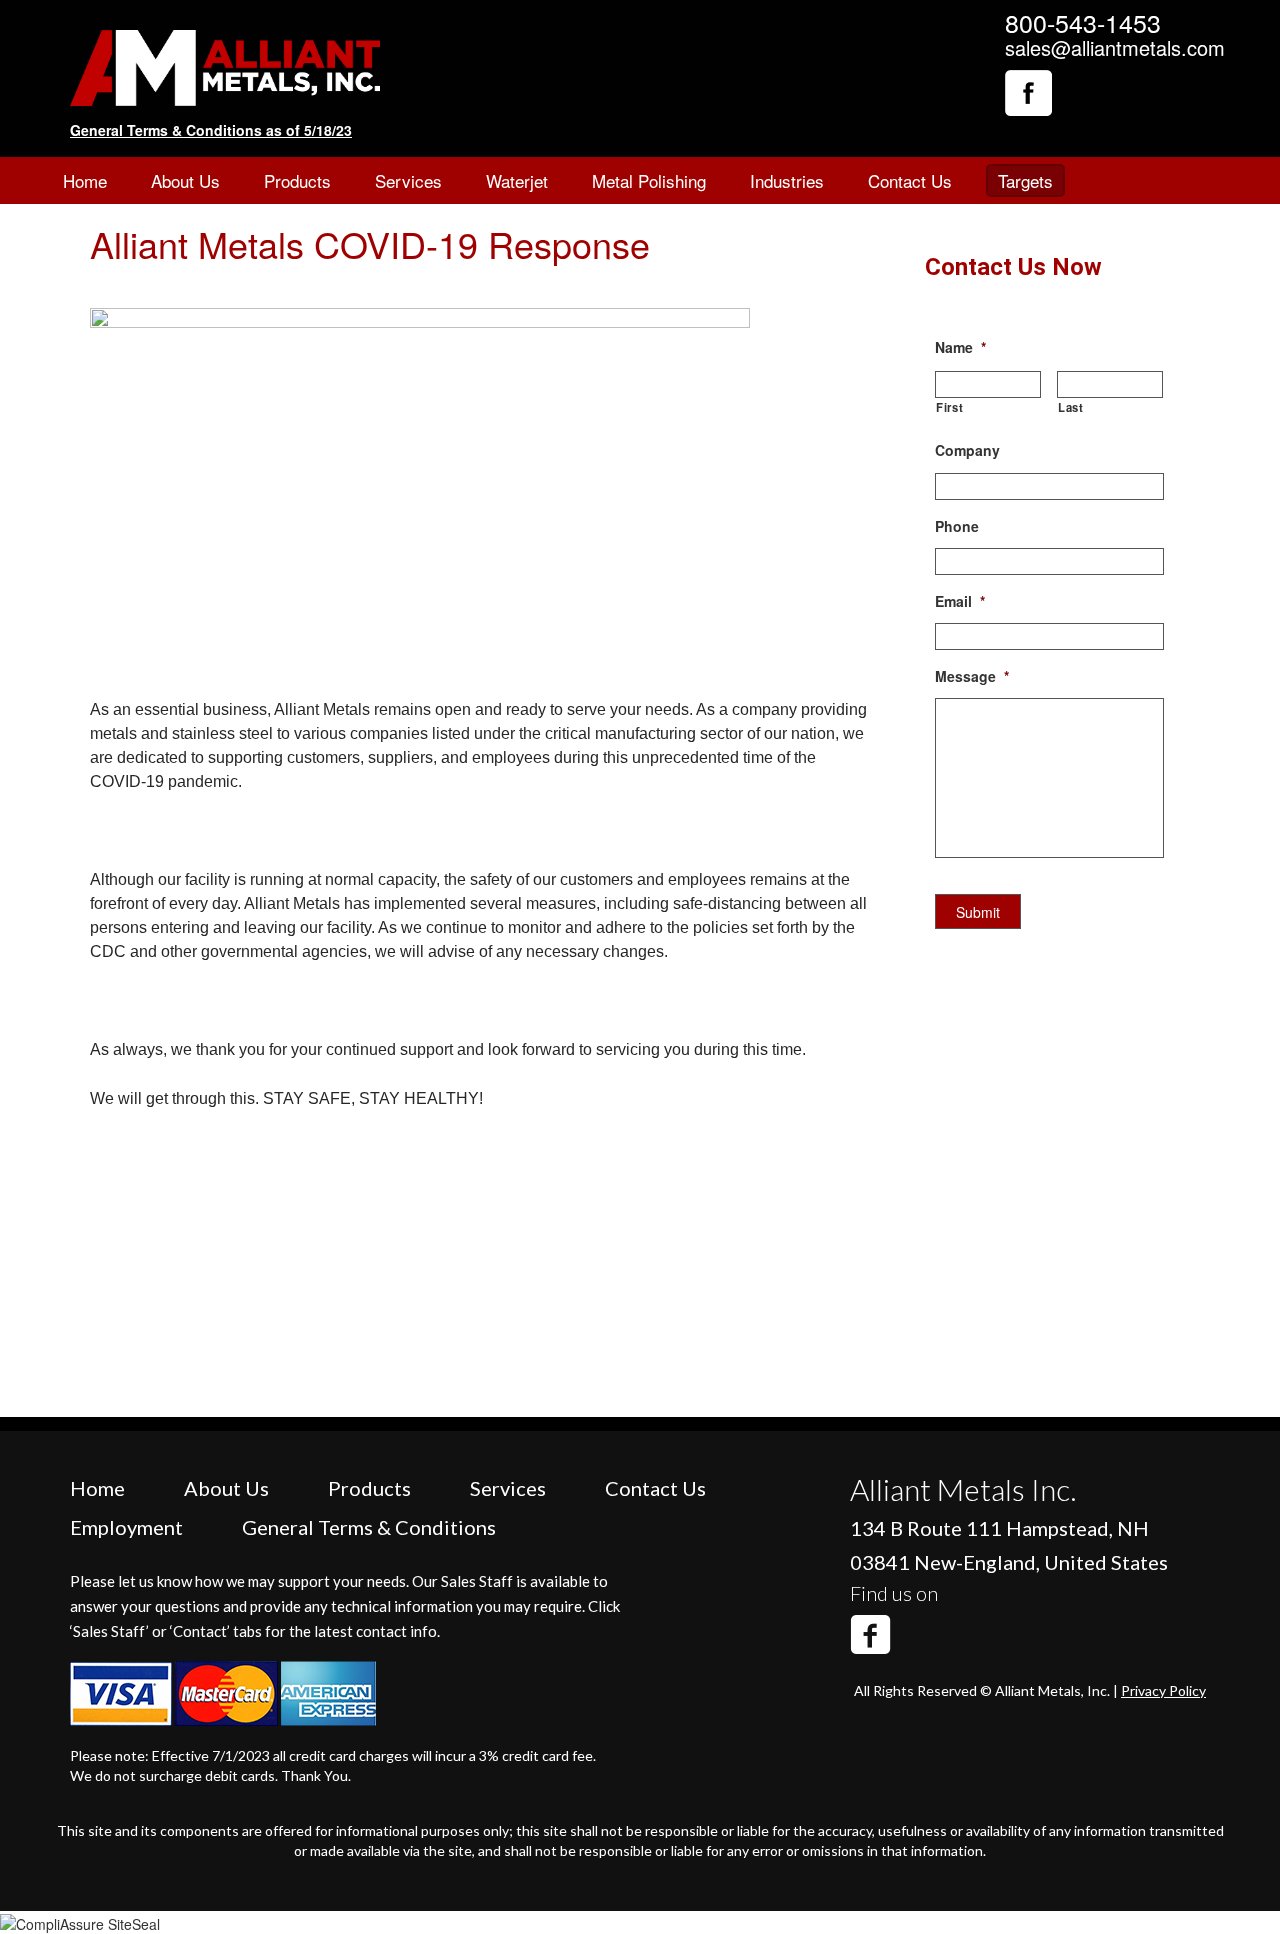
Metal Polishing (649, 180)
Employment (126, 1527)
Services (408, 180)
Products (297, 180)
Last (1071, 407)
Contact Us (910, 180)
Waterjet (517, 180)
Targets (1025, 180)
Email (960, 601)
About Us (185, 180)
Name (960, 347)
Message (972, 676)
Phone (957, 526)
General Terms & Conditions (369, 1527)
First (949, 407)
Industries (787, 180)
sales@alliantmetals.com (1115, 47)
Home (85, 180)
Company (967, 450)
